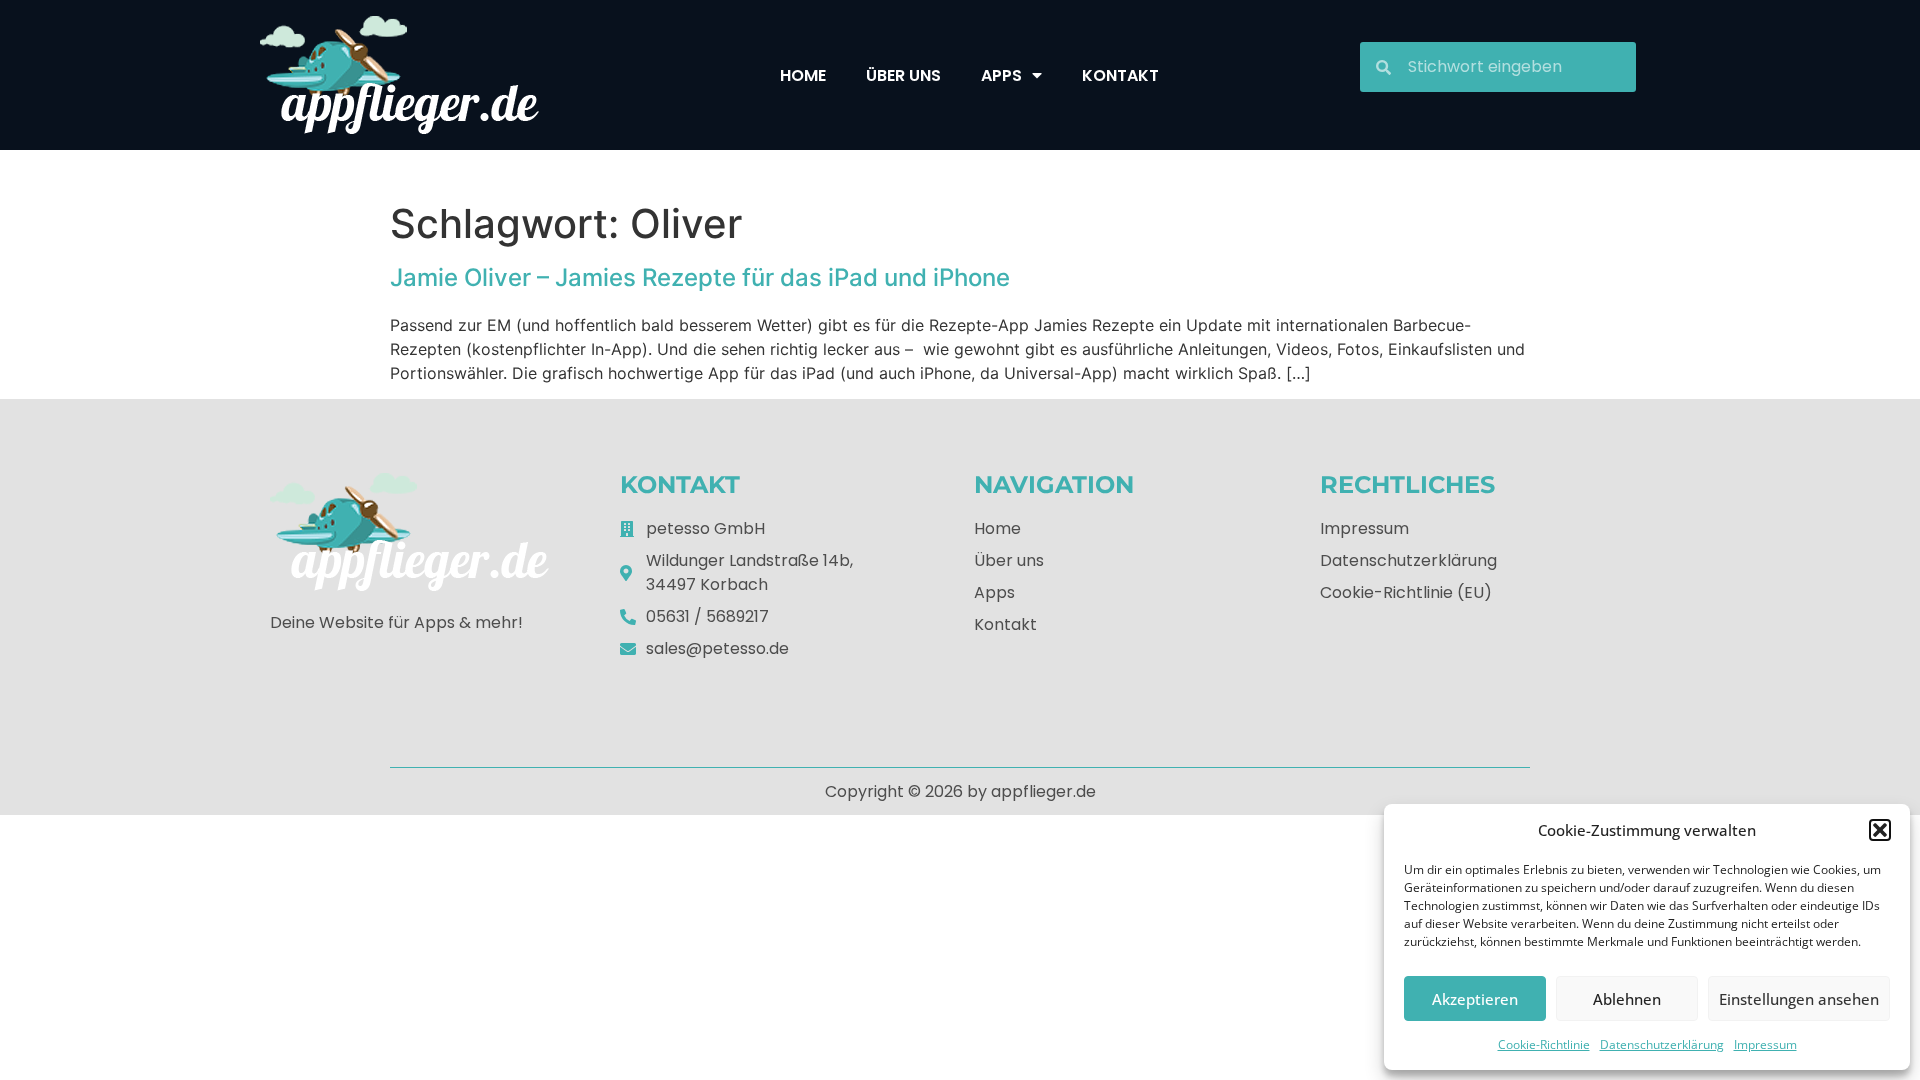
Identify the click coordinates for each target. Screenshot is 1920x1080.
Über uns (903, 75)
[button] (1880, 830)
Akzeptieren (1475, 999)
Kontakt (1120, 75)
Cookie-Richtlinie (1544, 1044)
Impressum (1765, 1044)
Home (803, 75)
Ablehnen (1627, 999)
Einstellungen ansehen (1799, 999)
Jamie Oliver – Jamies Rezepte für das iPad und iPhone (700, 277)
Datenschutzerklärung (1662, 1044)
